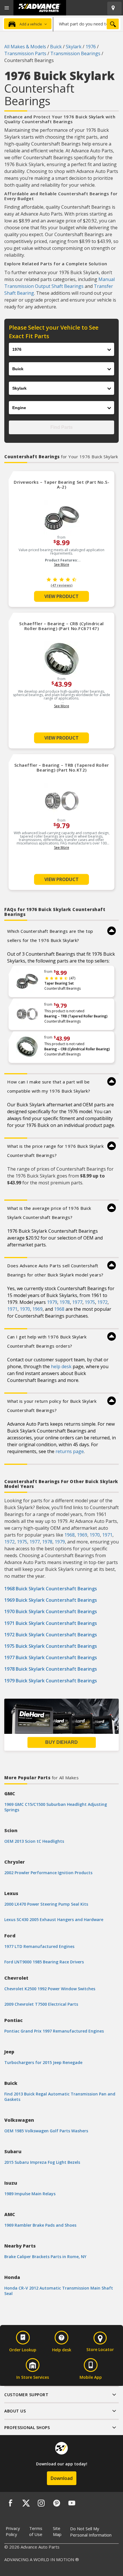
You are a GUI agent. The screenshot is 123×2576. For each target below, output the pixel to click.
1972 (102, 1302)
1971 (12, 1309)
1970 (25, 1309)
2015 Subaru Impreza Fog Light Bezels (42, 2162)
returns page (70, 1451)
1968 (59, 1309)
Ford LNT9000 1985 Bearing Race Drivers (44, 1962)
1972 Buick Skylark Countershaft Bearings (51, 1635)
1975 (90, 1302)
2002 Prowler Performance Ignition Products (48, 1873)
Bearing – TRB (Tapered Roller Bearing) (76, 1016)
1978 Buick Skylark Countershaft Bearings (51, 1669)
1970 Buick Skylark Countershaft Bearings (51, 1611)
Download (62, 2478)
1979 (52, 1302)
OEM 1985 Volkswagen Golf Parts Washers (46, 2131)
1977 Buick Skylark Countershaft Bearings (51, 1657)
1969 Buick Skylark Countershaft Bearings (51, 1600)
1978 (65, 1302)
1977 (77, 1302)
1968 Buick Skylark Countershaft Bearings (51, 1589)
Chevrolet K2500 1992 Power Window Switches (50, 1989)
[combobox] (87, 24)
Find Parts (61, 427)
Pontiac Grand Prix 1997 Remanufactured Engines (54, 2031)
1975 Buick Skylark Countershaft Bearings (51, 1646)
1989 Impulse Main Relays (30, 2194)
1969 (37, 1309)
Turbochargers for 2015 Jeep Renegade (43, 2062)
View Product (61, 596)
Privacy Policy (13, 2531)
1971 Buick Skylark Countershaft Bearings (51, 1623)
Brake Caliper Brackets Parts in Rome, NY (45, 2257)
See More (62, 564)
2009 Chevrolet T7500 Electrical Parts (41, 2004)
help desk (61, 1366)
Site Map (57, 2531)
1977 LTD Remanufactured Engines (39, 1946)
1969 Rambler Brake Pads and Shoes (40, 2225)
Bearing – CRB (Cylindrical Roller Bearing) (77, 1049)
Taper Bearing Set (59, 983)
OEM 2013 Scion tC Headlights (34, 1841)
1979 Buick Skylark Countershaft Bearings (51, 1681)
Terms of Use (36, 2531)
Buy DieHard (61, 1742)
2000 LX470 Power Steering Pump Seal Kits (46, 1904)
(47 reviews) (61, 585)
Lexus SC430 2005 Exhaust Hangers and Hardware (54, 1919)
